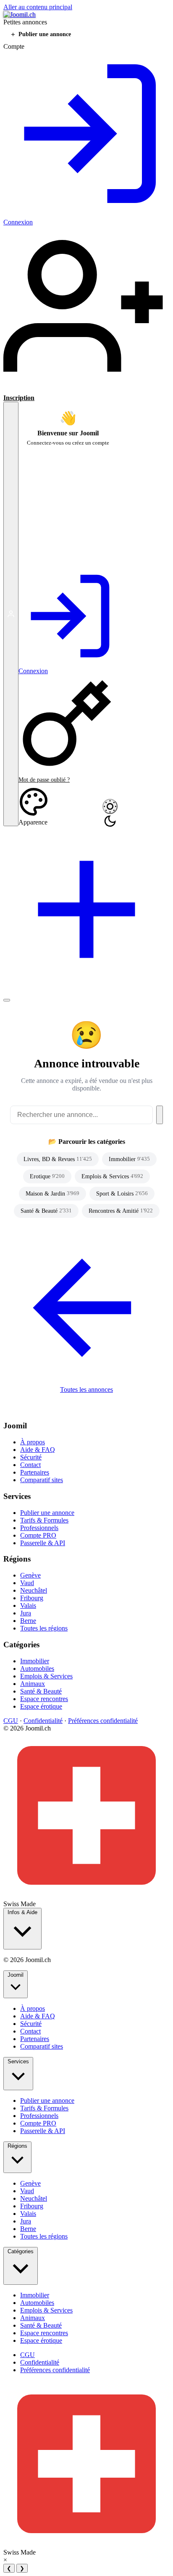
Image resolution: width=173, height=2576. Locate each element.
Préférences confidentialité (103, 1721)
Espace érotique (41, 1706)
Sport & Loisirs (122, 1193)
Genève (30, 1575)
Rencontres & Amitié (121, 1211)
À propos (33, 1442)
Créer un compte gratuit (53, 559)
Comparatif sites (42, 1480)
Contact (30, 1465)
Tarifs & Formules (44, 1520)
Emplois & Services (112, 1176)
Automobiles (37, 1669)
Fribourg (32, 1598)
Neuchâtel (34, 1590)
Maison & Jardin (52, 1193)
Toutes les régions (44, 1628)
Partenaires (35, 1472)
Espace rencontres (44, 1699)
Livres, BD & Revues (58, 1159)
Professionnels (39, 1528)
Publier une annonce (47, 1513)
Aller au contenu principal (38, 7)
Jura (26, 1613)
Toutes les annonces (86, 1389)
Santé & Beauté (46, 1211)
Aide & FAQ (38, 1450)
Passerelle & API (43, 1543)
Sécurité (31, 1457)
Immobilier (129, 1159)
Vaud (27, 1583)
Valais (28, 1605)
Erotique (47, 1176)
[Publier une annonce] (86, 990)
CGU (11, 1721)
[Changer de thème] (110, 806)
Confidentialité (43, 1721)
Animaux (33, 1684)
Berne (28, 1621)
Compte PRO (38, 1535)
